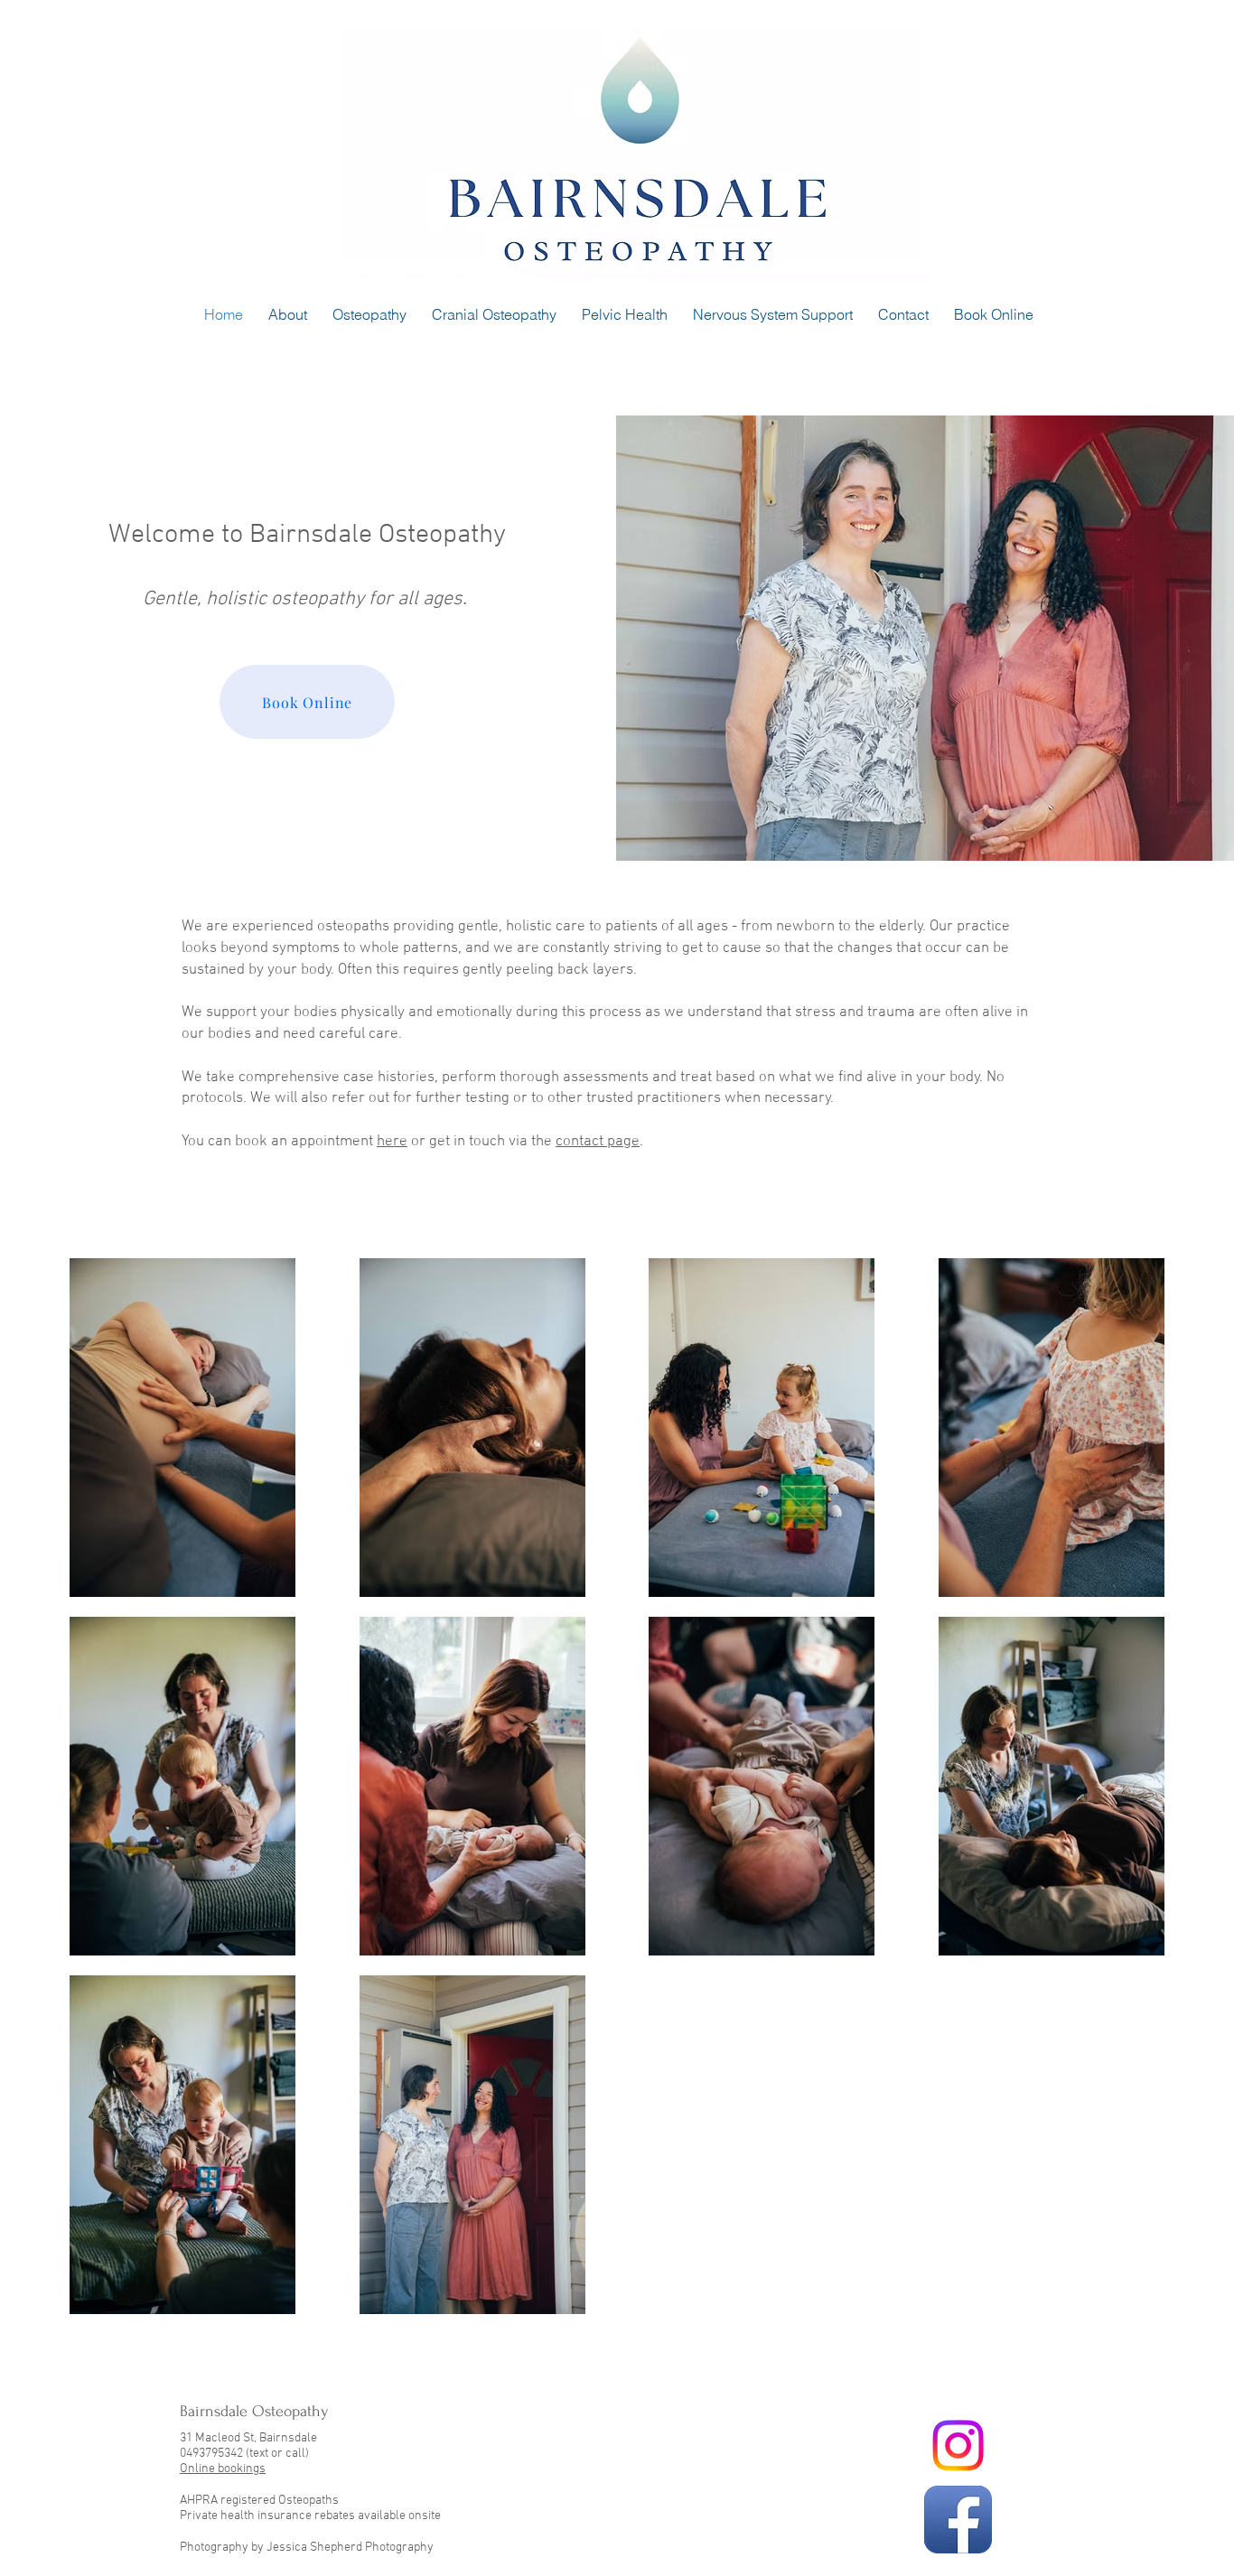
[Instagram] (958, 2445)
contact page (598, 1142)
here (392, 1142)
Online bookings (223, 2469)
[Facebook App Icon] (958, 2520)
